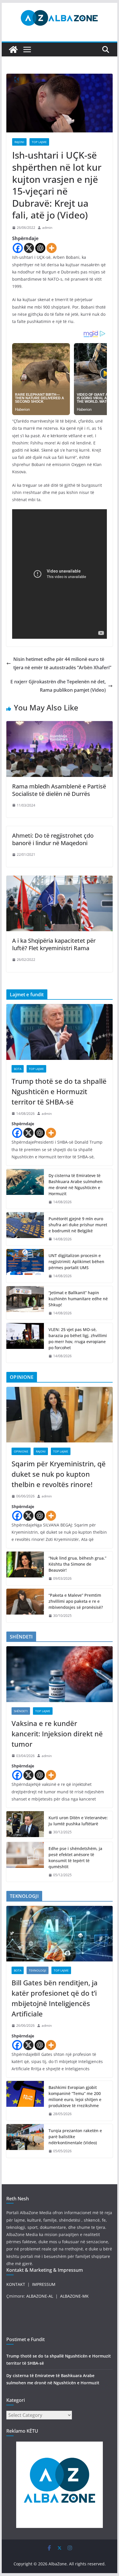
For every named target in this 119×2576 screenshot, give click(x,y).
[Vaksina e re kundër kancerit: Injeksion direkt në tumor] (59, 1674)
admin (47, 228)
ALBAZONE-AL (40, 2296)
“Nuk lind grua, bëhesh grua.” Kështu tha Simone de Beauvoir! (77, 1564)
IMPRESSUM (44, 2284)
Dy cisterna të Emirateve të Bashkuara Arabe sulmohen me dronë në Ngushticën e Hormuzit (76, 1185)
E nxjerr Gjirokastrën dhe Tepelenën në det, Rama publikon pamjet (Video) (58, 686)
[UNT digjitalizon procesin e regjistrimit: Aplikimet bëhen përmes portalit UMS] (25, 1266)
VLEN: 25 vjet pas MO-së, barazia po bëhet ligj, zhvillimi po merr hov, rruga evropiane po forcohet (78, 1339)
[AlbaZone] (13, 50)
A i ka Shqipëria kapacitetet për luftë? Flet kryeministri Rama (54, 944)
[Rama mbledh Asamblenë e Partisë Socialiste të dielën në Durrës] (59, 725)
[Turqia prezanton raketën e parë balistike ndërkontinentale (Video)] (25, 2141)
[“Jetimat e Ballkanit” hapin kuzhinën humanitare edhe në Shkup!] (25, 1303)
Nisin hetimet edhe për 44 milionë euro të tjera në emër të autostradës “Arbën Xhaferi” (62, 663)
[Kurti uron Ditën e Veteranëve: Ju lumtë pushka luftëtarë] (25, 1825)
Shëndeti (21, 1711)
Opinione (21, 1451)
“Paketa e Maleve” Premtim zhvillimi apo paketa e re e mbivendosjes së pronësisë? (76, 1601)
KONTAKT (16, 2284)
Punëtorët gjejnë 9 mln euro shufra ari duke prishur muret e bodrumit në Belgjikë (78, 1225)
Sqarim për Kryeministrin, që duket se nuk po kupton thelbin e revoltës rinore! (59, 1474)
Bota (18, 1069)
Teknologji (38, 1970)
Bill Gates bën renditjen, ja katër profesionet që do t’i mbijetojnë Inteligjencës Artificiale (55, 1998)
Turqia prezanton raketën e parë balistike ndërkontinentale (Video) (75, 2137)
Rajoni (19, 142)
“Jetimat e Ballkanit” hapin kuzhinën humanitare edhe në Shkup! (78, 1299)
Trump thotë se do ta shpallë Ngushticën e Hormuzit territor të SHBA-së (59, 1091)
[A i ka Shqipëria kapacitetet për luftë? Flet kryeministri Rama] (59, 880)
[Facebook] (18, 248)
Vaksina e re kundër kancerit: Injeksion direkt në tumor (57, 1734)
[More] (52, 248)
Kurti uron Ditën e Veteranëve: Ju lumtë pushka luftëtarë (78, 1821)
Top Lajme (39, 142)
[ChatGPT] (40, 248)
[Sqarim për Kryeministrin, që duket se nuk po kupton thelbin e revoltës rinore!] (59, 1415)
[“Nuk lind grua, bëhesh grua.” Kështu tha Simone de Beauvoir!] (25, 1568)
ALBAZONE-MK (74, 2296)
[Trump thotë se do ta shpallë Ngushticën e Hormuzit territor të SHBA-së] (59, 1032)
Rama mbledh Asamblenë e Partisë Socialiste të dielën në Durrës (59, 790)
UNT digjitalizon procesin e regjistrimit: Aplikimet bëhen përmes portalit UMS (76, 1262)
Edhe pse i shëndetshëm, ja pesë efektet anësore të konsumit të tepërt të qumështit (75, 1858)
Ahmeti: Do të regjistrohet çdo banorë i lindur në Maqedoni (53, 839)
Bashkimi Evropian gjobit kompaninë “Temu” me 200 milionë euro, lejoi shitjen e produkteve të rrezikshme (75, 2096)
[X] (29, 248)
